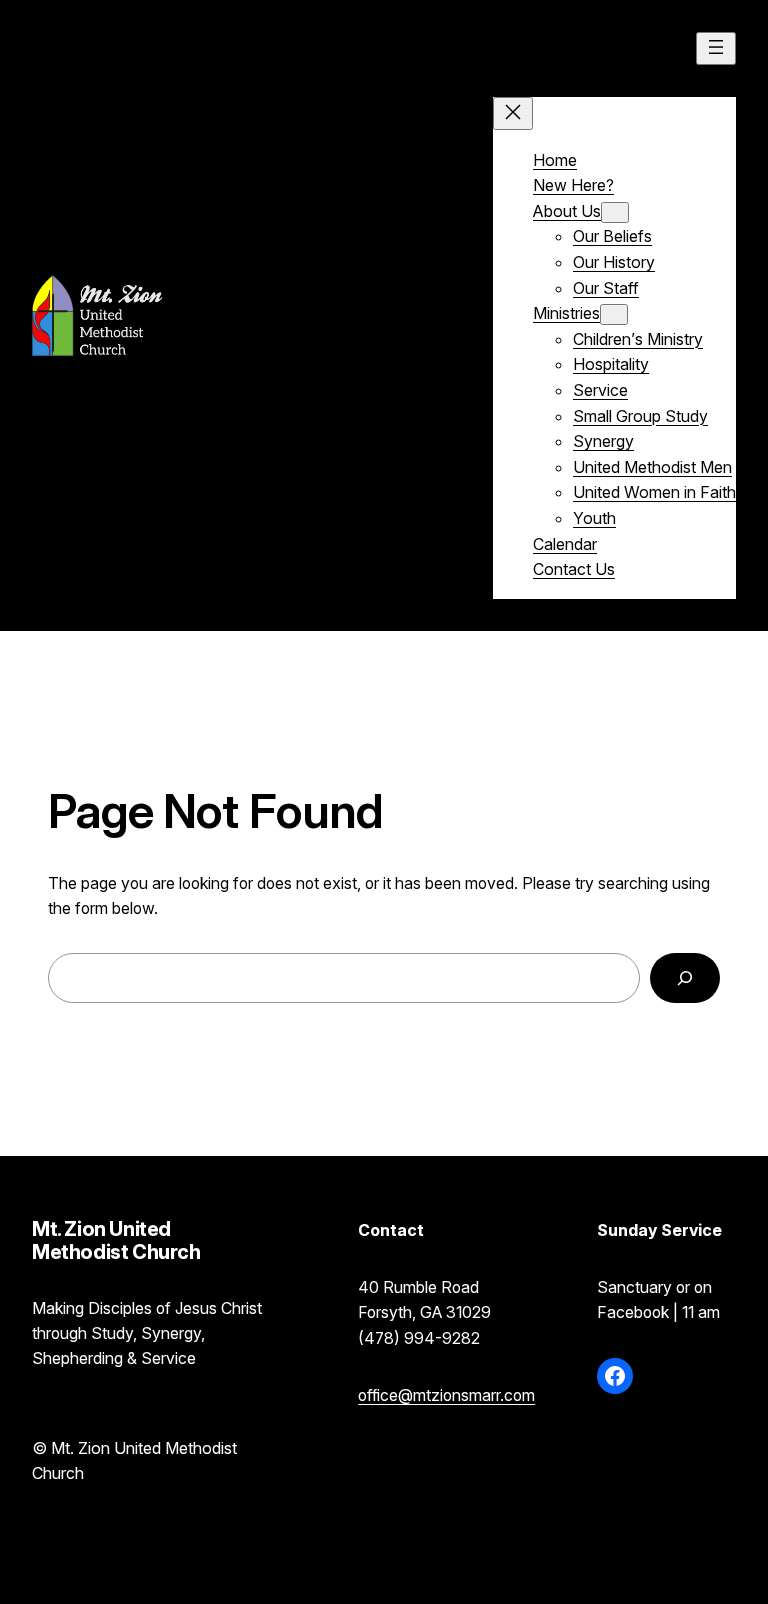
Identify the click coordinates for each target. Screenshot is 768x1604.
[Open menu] (716, 48)
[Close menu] (513, 113)
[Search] (685, 977)
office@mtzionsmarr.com (446, 1395)
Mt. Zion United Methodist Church (318, 314)
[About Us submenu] (615, 212)
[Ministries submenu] (614, 314)
